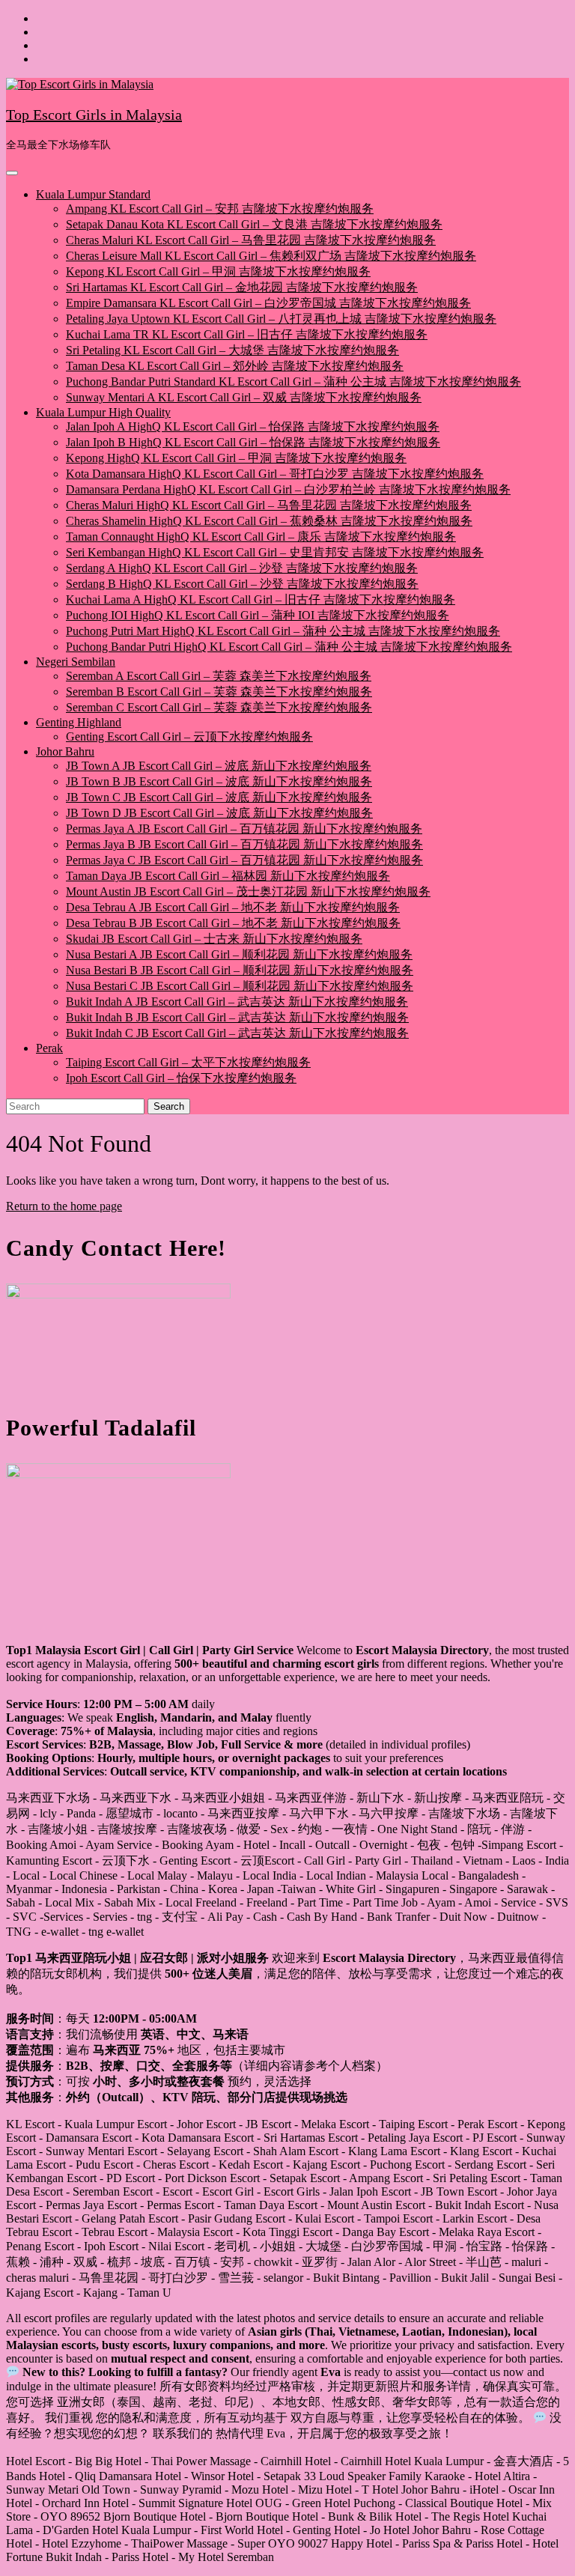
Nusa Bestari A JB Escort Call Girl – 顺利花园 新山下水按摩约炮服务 (239, 954)
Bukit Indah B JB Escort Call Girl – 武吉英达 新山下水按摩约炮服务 (237, 1017)
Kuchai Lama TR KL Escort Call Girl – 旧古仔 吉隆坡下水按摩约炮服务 (247, 334)
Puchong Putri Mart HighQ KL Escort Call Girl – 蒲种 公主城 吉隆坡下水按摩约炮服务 (283, 631)
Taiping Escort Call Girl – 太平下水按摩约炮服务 (188, 1062)
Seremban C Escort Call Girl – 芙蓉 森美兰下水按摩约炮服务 (219, 707)
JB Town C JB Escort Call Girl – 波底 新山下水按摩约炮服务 (219, 797)
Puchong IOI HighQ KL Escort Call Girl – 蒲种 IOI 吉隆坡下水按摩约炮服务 (258, 615)
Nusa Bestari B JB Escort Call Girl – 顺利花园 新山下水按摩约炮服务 (240, 970)
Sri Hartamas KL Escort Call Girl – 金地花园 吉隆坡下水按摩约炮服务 (242, 287)
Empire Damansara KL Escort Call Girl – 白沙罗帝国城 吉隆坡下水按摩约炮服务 (268, 303)
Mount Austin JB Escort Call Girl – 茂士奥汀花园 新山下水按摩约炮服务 (248, 891)
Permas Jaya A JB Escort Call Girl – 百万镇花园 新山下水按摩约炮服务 (244, 829)
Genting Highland (79, 722)
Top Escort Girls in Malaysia (94, 115)
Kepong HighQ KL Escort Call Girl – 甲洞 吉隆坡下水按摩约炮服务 (236, 458)
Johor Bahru (65, 751)
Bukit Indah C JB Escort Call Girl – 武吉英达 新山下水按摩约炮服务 (237, 1033)
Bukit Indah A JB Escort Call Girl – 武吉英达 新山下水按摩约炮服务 (237, 1002)
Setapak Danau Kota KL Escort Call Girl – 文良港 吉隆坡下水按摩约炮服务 (254, 224)
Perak (49, 1048)
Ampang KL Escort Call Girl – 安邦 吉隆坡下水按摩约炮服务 (220, 209)
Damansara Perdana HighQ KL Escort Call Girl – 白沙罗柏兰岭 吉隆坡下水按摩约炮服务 (288, 489)
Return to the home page (64, 1206)
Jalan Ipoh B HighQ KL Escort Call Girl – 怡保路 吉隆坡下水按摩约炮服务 (253, 442)
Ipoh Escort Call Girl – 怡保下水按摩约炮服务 (181, 1078)
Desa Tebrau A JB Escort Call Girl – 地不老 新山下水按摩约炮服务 (233, 907)
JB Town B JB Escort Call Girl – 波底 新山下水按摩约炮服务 (219, 781)
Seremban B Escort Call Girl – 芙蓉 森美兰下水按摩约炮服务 (219, 692)
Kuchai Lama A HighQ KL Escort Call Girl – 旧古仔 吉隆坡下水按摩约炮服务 (261, 599)
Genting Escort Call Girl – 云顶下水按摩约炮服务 (189, 736)
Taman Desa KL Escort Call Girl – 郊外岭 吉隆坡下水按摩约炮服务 (235, 366)
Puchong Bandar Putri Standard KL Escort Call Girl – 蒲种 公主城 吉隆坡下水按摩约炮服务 (293, 382)
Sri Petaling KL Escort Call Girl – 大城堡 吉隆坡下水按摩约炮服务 (232, 350)
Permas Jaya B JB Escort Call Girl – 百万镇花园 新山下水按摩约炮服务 (244, 844)
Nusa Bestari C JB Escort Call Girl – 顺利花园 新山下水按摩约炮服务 (240, 986)
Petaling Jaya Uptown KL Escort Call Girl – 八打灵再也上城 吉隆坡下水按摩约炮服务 (281, 319)
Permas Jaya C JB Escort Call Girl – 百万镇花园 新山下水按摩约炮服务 (244, 860)
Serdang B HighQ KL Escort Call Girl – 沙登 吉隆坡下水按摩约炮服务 (242, 584)
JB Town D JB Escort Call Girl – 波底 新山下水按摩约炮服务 (219, 813)
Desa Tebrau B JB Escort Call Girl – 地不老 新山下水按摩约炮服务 (233, 923)
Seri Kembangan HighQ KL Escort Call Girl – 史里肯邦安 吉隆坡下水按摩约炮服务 (275, 552)
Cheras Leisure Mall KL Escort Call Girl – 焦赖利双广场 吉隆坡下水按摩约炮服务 (271, 256)
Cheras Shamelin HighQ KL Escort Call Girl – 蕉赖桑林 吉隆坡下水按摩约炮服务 (269, 521)
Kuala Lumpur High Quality (103, 412)
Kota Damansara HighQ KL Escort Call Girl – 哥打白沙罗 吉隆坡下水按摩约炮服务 (275, 474)
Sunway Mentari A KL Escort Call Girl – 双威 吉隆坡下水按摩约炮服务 (244, 397)
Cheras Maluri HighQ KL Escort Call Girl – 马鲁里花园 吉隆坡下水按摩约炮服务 (269, 505)
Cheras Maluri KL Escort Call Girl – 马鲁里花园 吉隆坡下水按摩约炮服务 (251, 240)
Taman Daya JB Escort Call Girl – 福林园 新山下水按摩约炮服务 (228, 876)
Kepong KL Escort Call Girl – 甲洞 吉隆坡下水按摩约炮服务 (218, 271)
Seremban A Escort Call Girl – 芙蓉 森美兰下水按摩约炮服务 (219, 676)
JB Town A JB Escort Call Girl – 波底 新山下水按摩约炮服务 (219, 766)
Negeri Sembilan (76, 662)
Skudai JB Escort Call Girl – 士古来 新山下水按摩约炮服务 (214, 939)
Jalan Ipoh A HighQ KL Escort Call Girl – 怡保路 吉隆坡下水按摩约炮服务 (253, 426)
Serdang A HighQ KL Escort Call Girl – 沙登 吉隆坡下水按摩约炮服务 (242, 568)
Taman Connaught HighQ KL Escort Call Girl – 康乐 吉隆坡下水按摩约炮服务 (261, 537)
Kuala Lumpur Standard (93, 194)
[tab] (12, 173)
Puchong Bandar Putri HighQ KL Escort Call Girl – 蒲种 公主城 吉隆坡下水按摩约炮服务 (289, 647)
